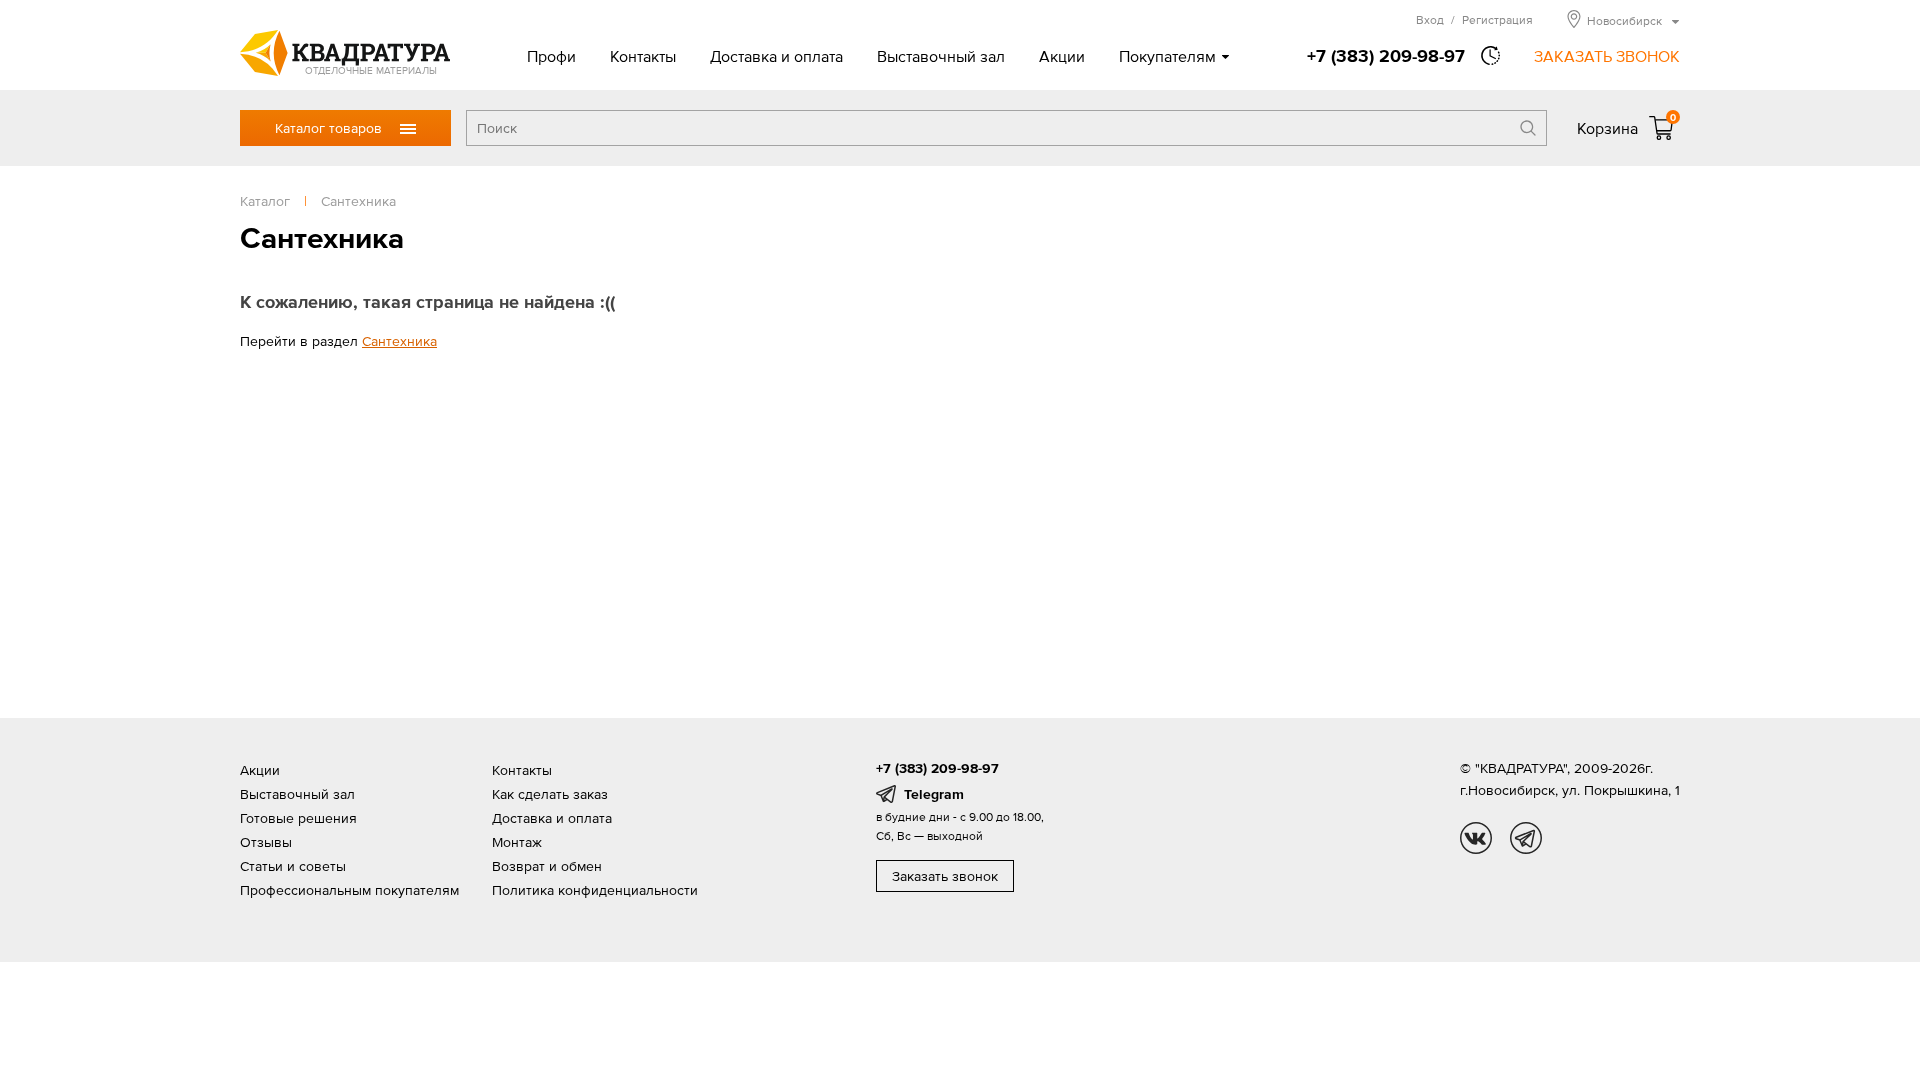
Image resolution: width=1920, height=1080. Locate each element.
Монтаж (517, 842)
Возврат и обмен (547, 866)
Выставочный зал (941, 56)
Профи (551, 56)
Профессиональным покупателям (349, 890)
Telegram (934, 794)
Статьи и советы (293, 866)
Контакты (643, 56)
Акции (1062, 56)
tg (1526, 838)
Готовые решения (298, 818)
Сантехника (399, 341)
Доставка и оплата (776, 56)
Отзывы (266, 842)
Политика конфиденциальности (595, 890)
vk (1476, 838)
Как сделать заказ (550, 794)
